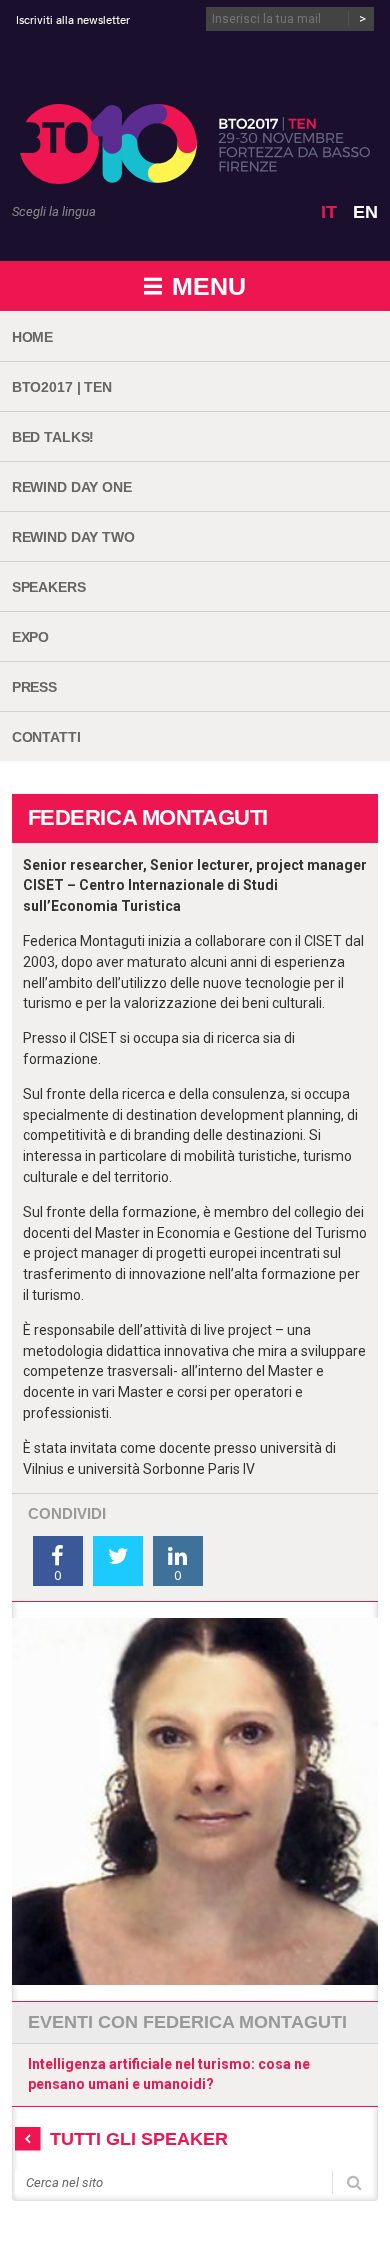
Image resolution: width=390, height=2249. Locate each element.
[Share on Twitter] (118, 1561)
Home (32, 337)
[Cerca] (354, 2180)
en (365, 212)
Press (34, 687)
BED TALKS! (53, 437)
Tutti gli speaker (139, 2139)
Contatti (46, 737)
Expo (30, 637)
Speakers (49, 587)
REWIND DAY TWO (73, 537)
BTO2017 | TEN (62, 387)
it (329, 212)
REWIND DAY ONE (72, 487)
